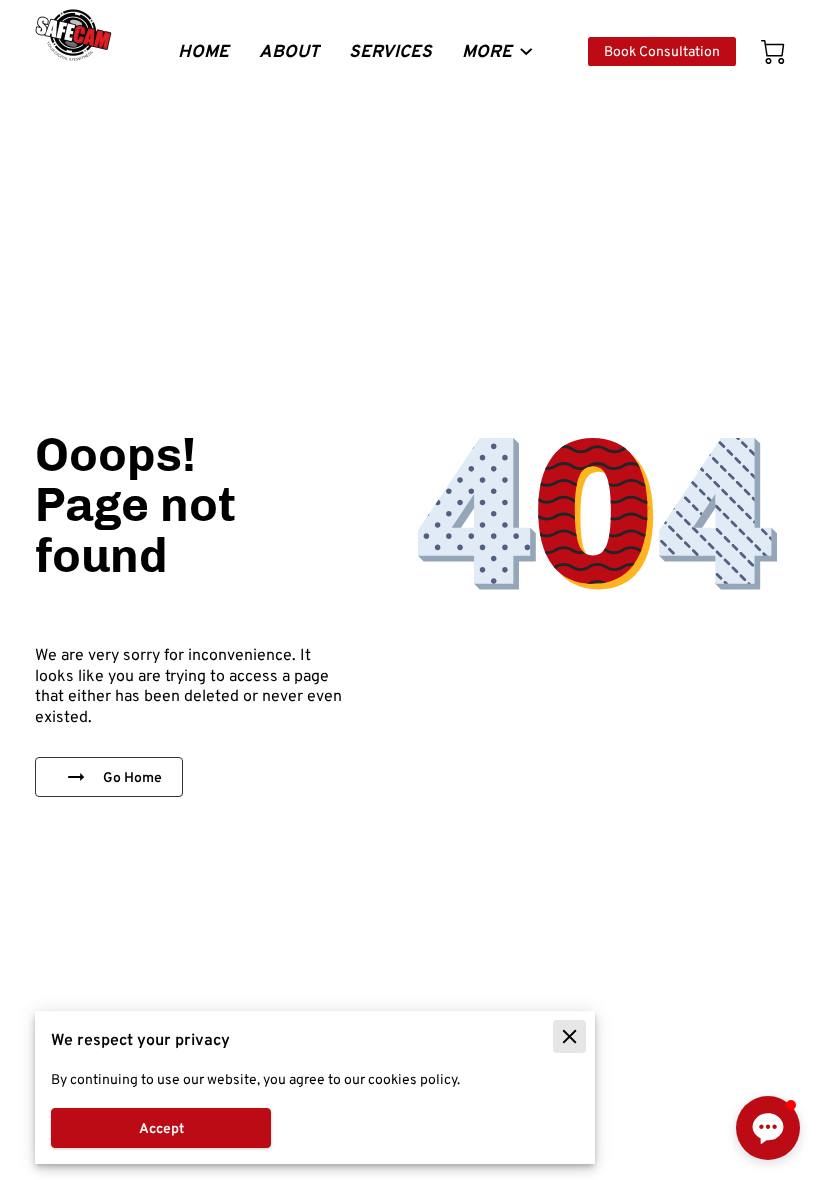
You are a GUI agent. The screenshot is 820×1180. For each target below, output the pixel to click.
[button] (768, 1128)
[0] (773, 52)
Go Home (132, 777)
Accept (161, 1128)
